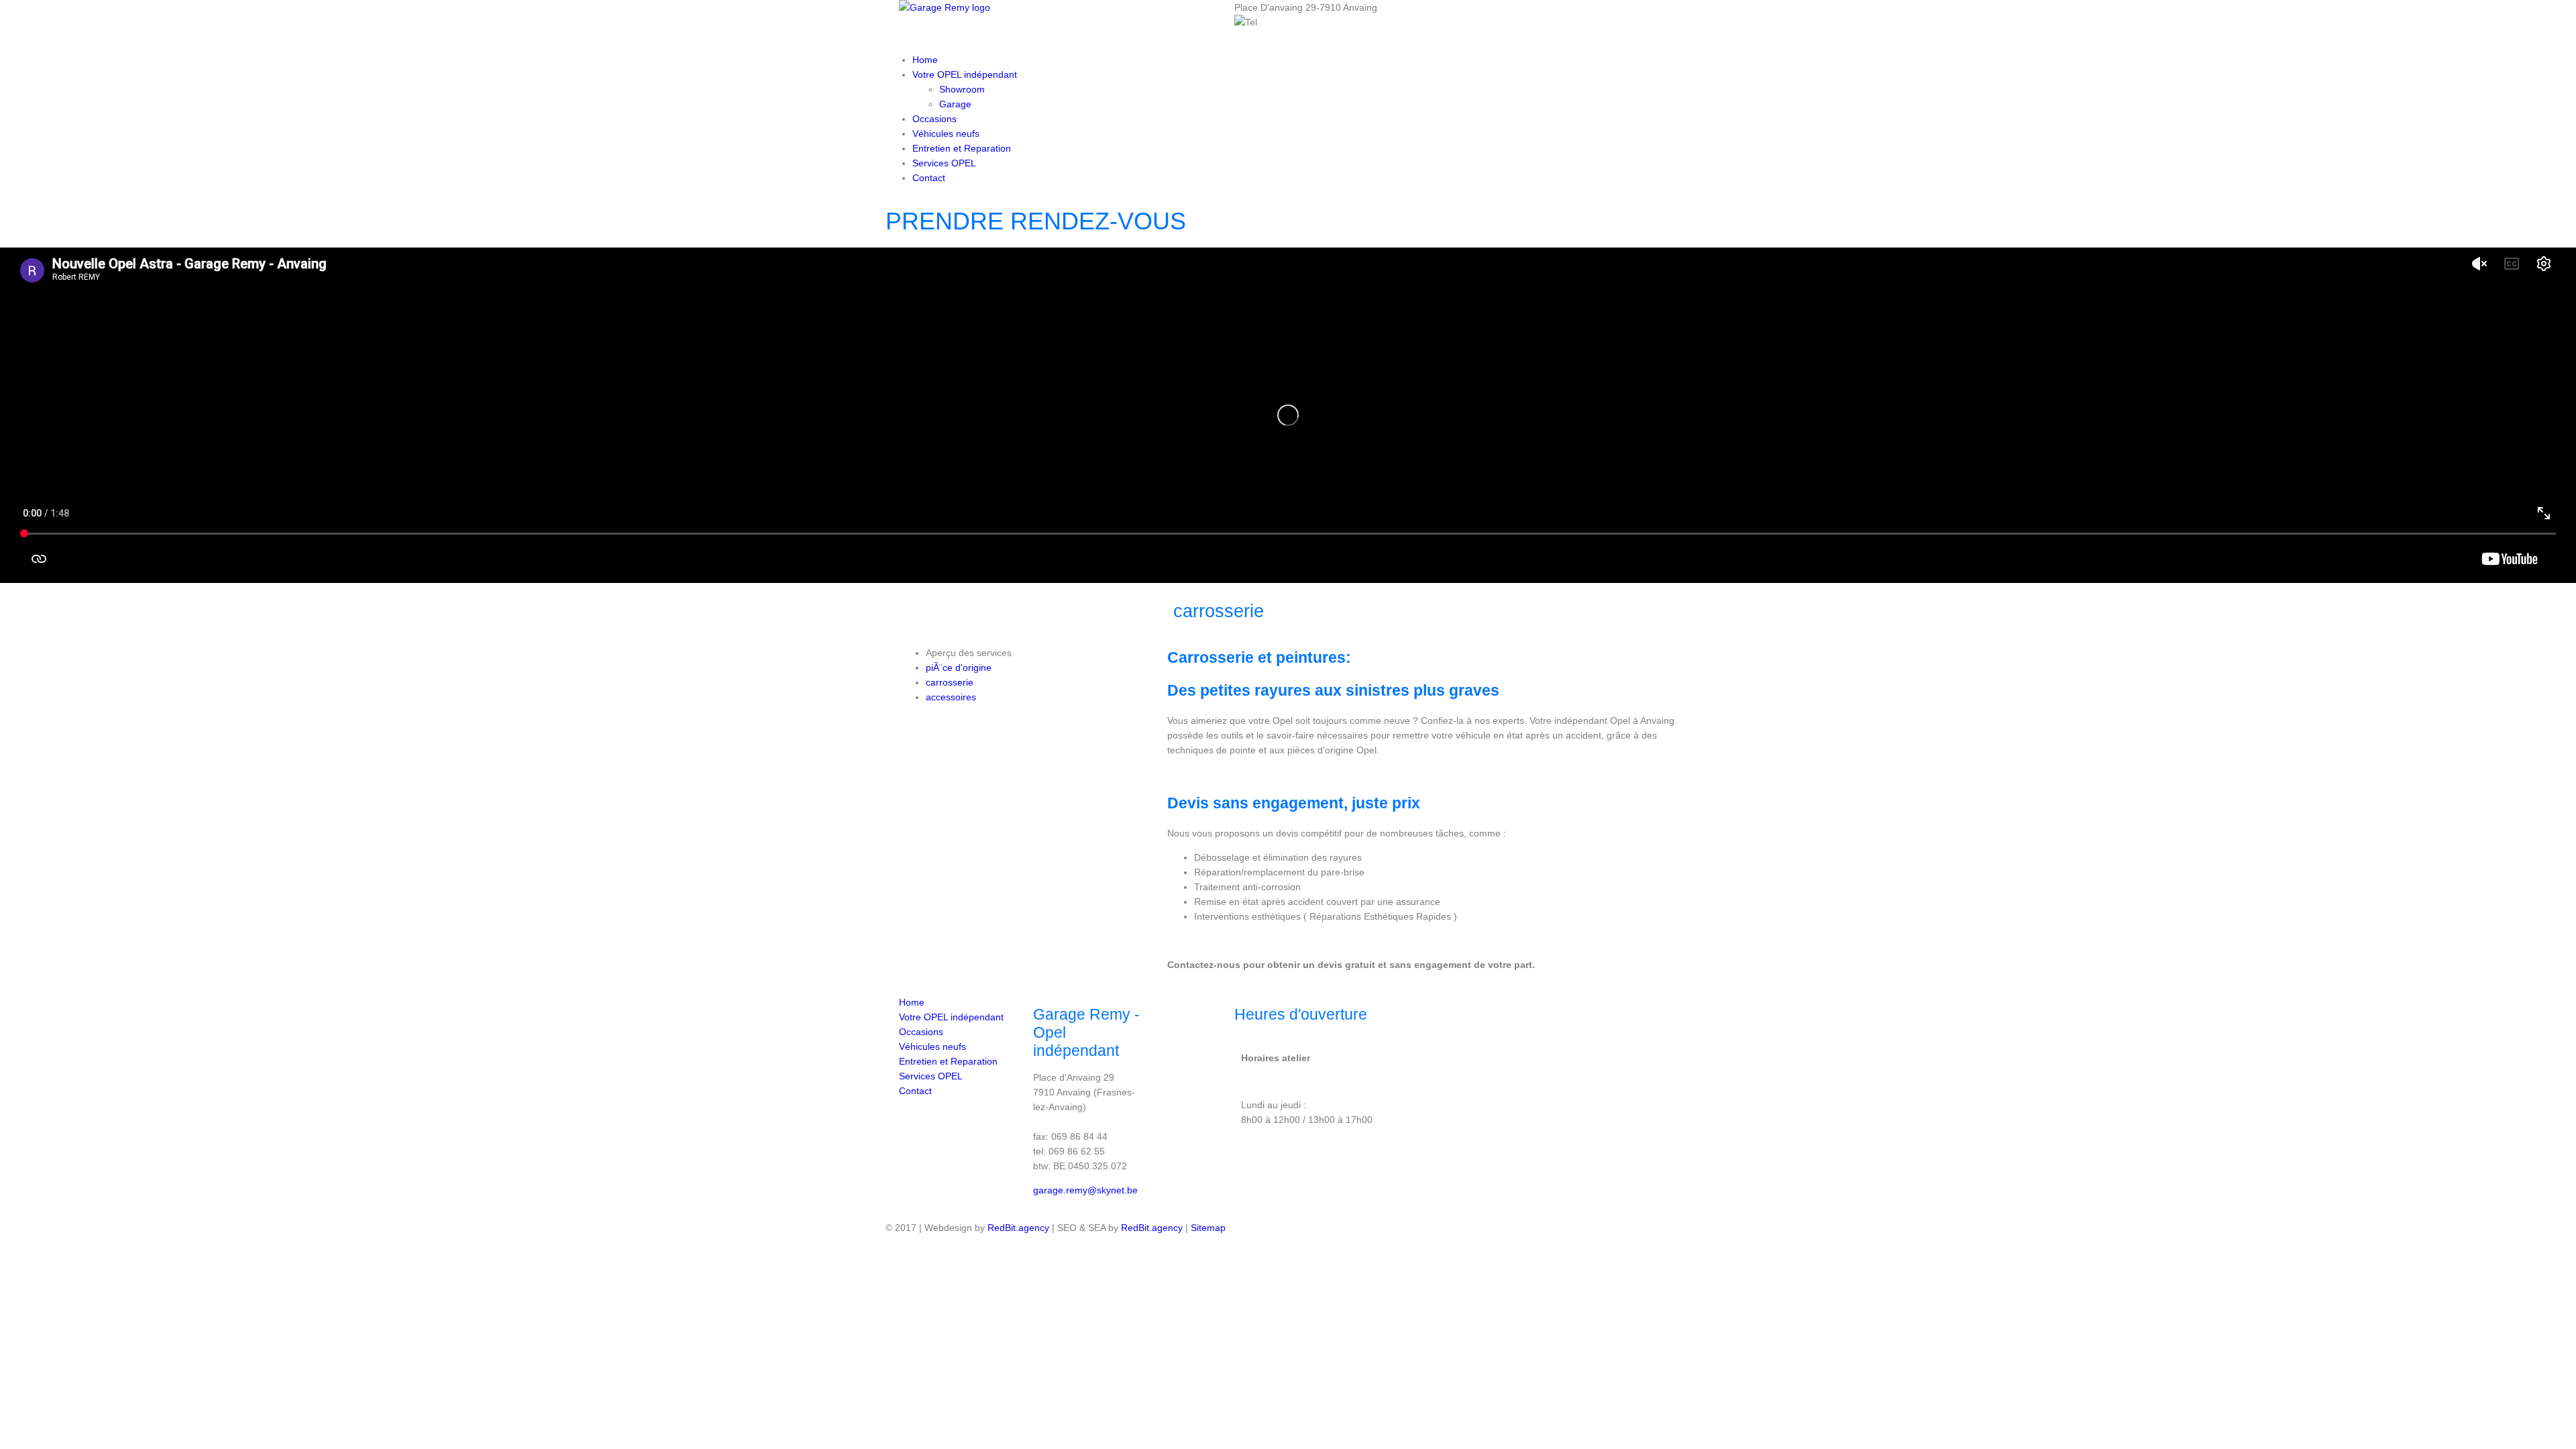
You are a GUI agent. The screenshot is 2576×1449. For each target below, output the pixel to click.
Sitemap (1208, 1228)
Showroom (962, 89)
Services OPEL (944, 163)
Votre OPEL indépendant (965, 74)
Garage (955, 104)
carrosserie (950, 682)
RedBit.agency (1018, 1228)
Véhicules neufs (946, 133)
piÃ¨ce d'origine (959, 667)
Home (925, 60)
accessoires (951, 697)
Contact (929, 178)
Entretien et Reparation (962, 148)
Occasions (934, 119)
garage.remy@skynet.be (1085, 1190)
